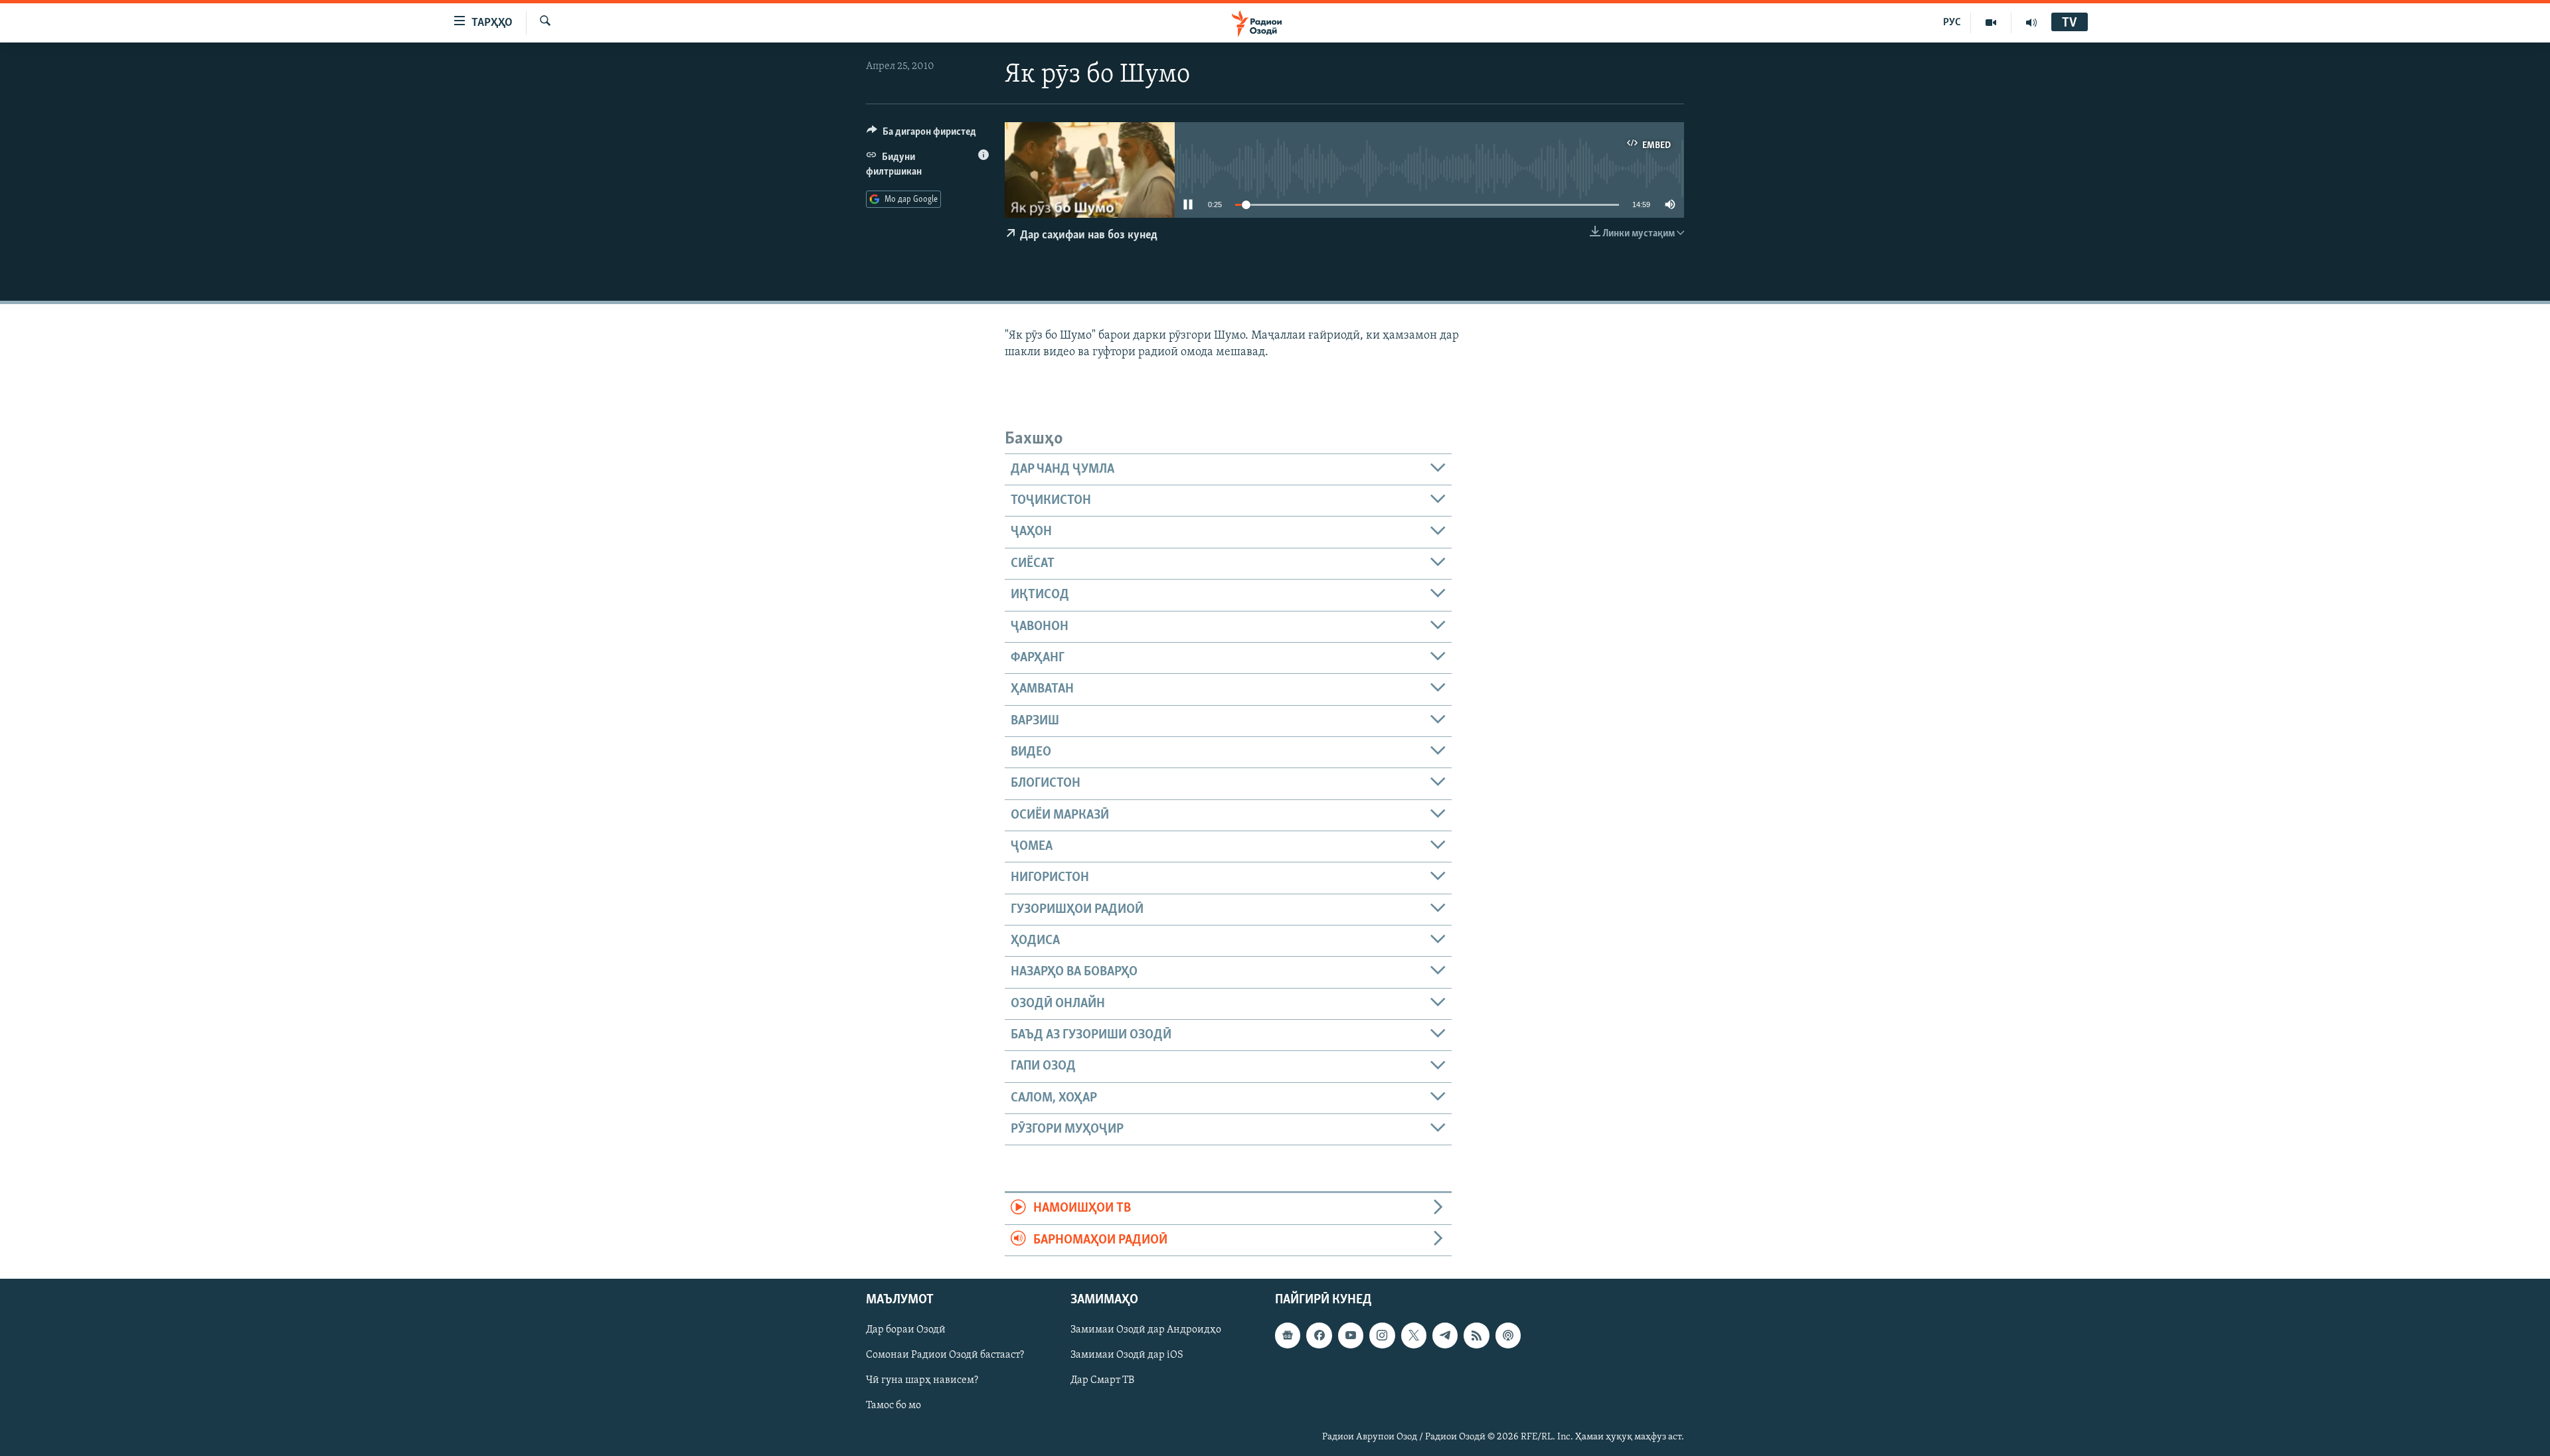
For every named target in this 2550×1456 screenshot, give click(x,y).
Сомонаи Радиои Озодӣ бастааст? (945, 1355)
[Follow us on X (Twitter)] (1414, 1335)
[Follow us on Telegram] (1445, 1335)
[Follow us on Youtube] (1351, 1335)
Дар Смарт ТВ (1102, 1380)
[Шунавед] (2031, 23)
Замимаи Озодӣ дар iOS (1127, 1355)
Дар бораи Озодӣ (906, 1330)
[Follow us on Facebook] (1319, 1335)
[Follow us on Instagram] (1382, 1335)
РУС (1952, 23)
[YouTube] (1991, 23)
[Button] (921, 135)
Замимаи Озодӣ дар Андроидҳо (1146, 1330)
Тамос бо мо (893, 1406)
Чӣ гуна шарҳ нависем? (922, 1380)
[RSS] (1476, 1335)
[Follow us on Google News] (1288, 1335)
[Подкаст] (1508, 1335)
